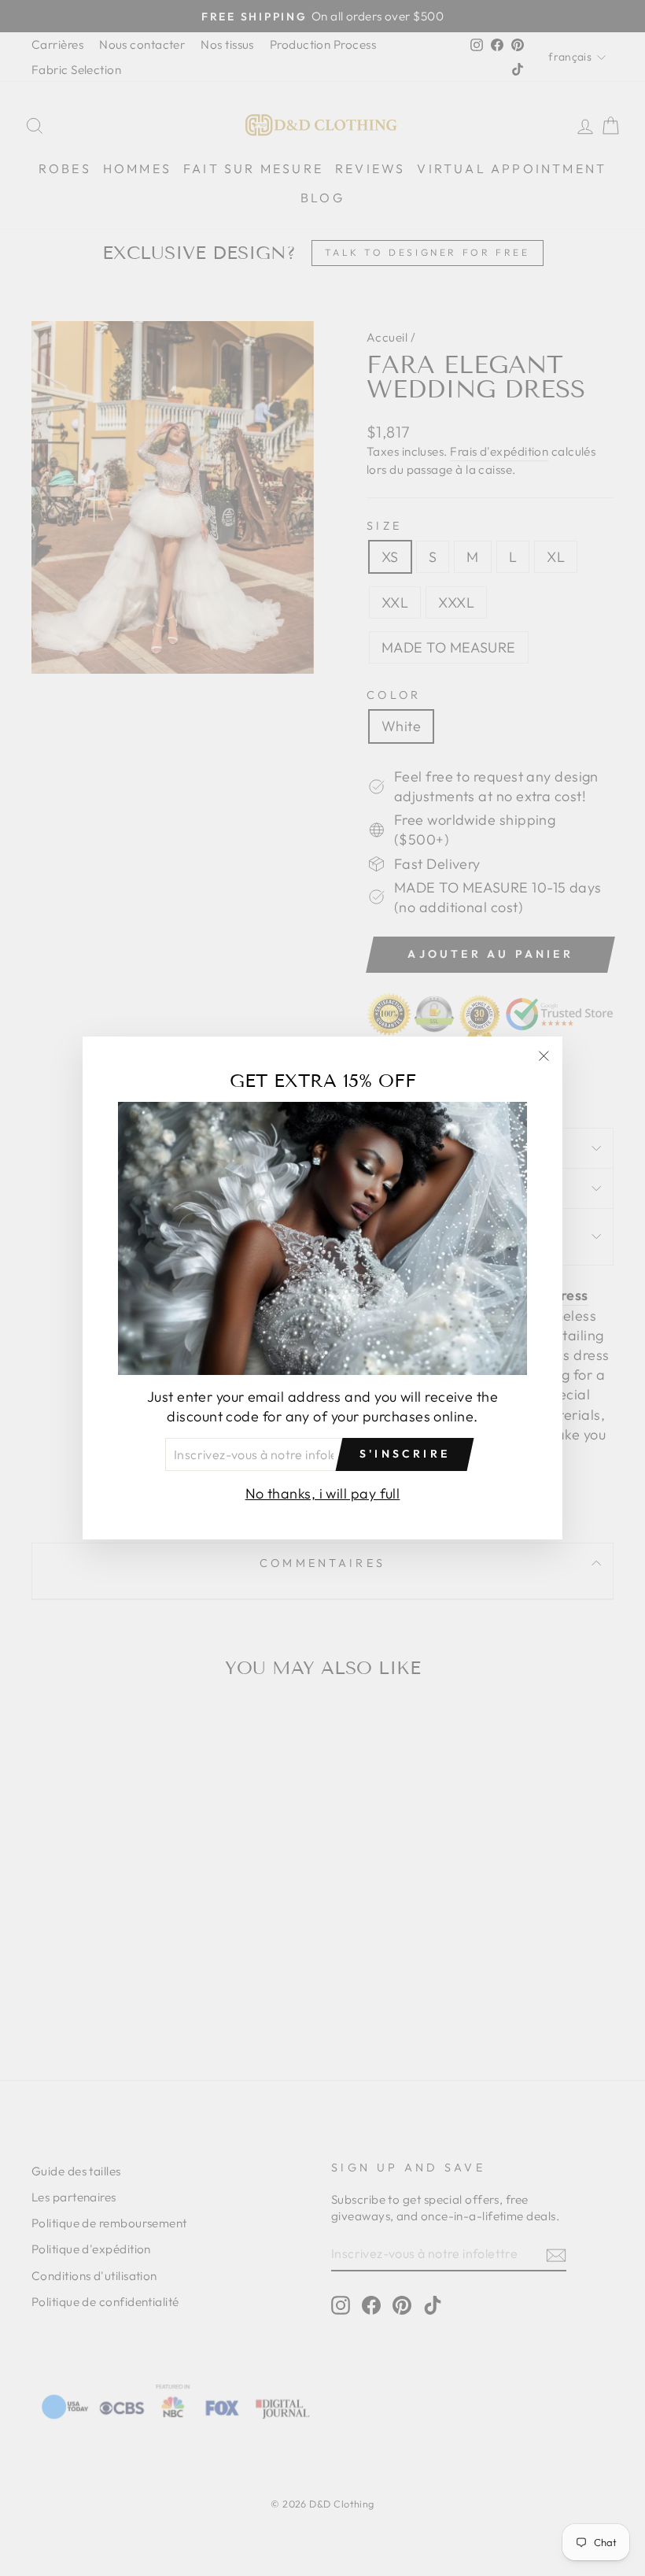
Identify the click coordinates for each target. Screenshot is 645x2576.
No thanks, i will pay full (323, 1493)
